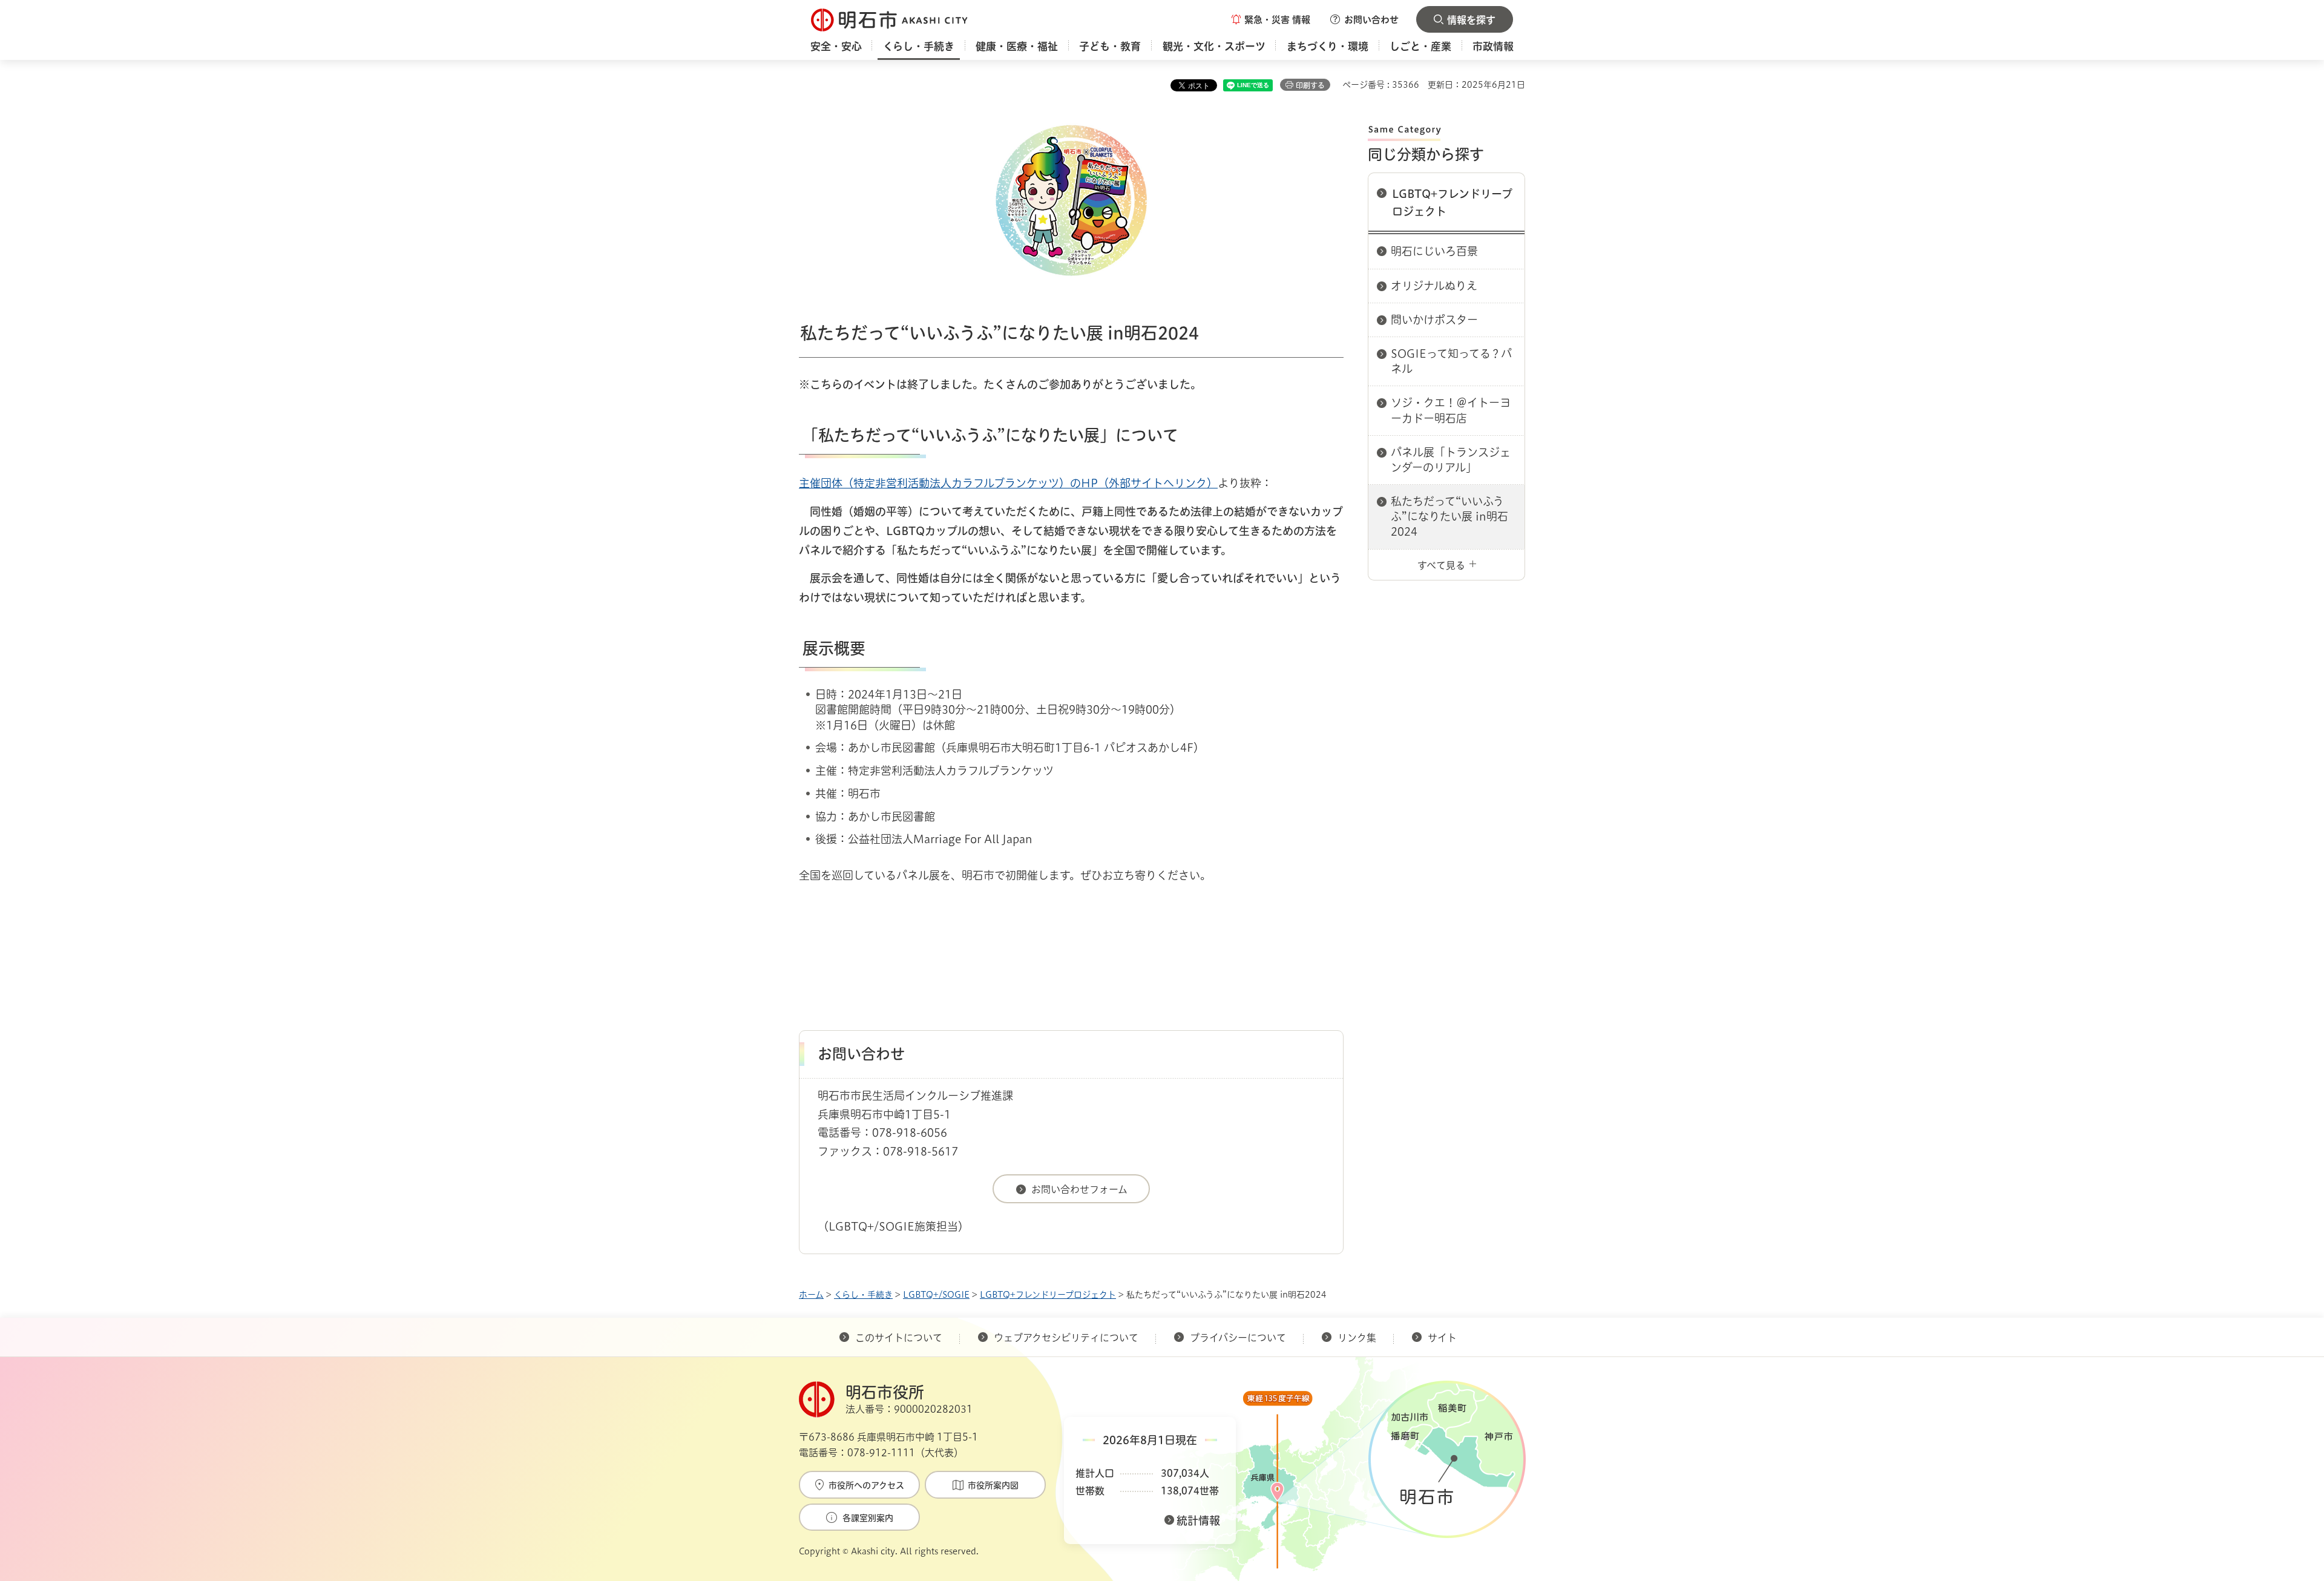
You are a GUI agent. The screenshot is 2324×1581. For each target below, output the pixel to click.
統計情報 (1198, 1520)
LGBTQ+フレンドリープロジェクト (1452, 202)
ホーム (811, 1295)
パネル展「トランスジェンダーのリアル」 (1451, 460)
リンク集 (1357, 1338)
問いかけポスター (1434, 320)
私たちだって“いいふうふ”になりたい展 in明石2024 (1449, 516)
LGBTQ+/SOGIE (936, 1295)
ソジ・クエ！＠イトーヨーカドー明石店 (1451, 410)
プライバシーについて (1238, 1338)
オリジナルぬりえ (1434, 286)
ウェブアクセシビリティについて (1066, 1338)
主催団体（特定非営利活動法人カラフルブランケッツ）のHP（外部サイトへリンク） (1008, 483)
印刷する (1310, 85)
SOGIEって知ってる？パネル (1451, 361)
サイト (1443, 1338)
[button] (1271, 19)
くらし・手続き (863, 1295)
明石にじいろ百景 (1434, 251)
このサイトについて (899, 1338)
